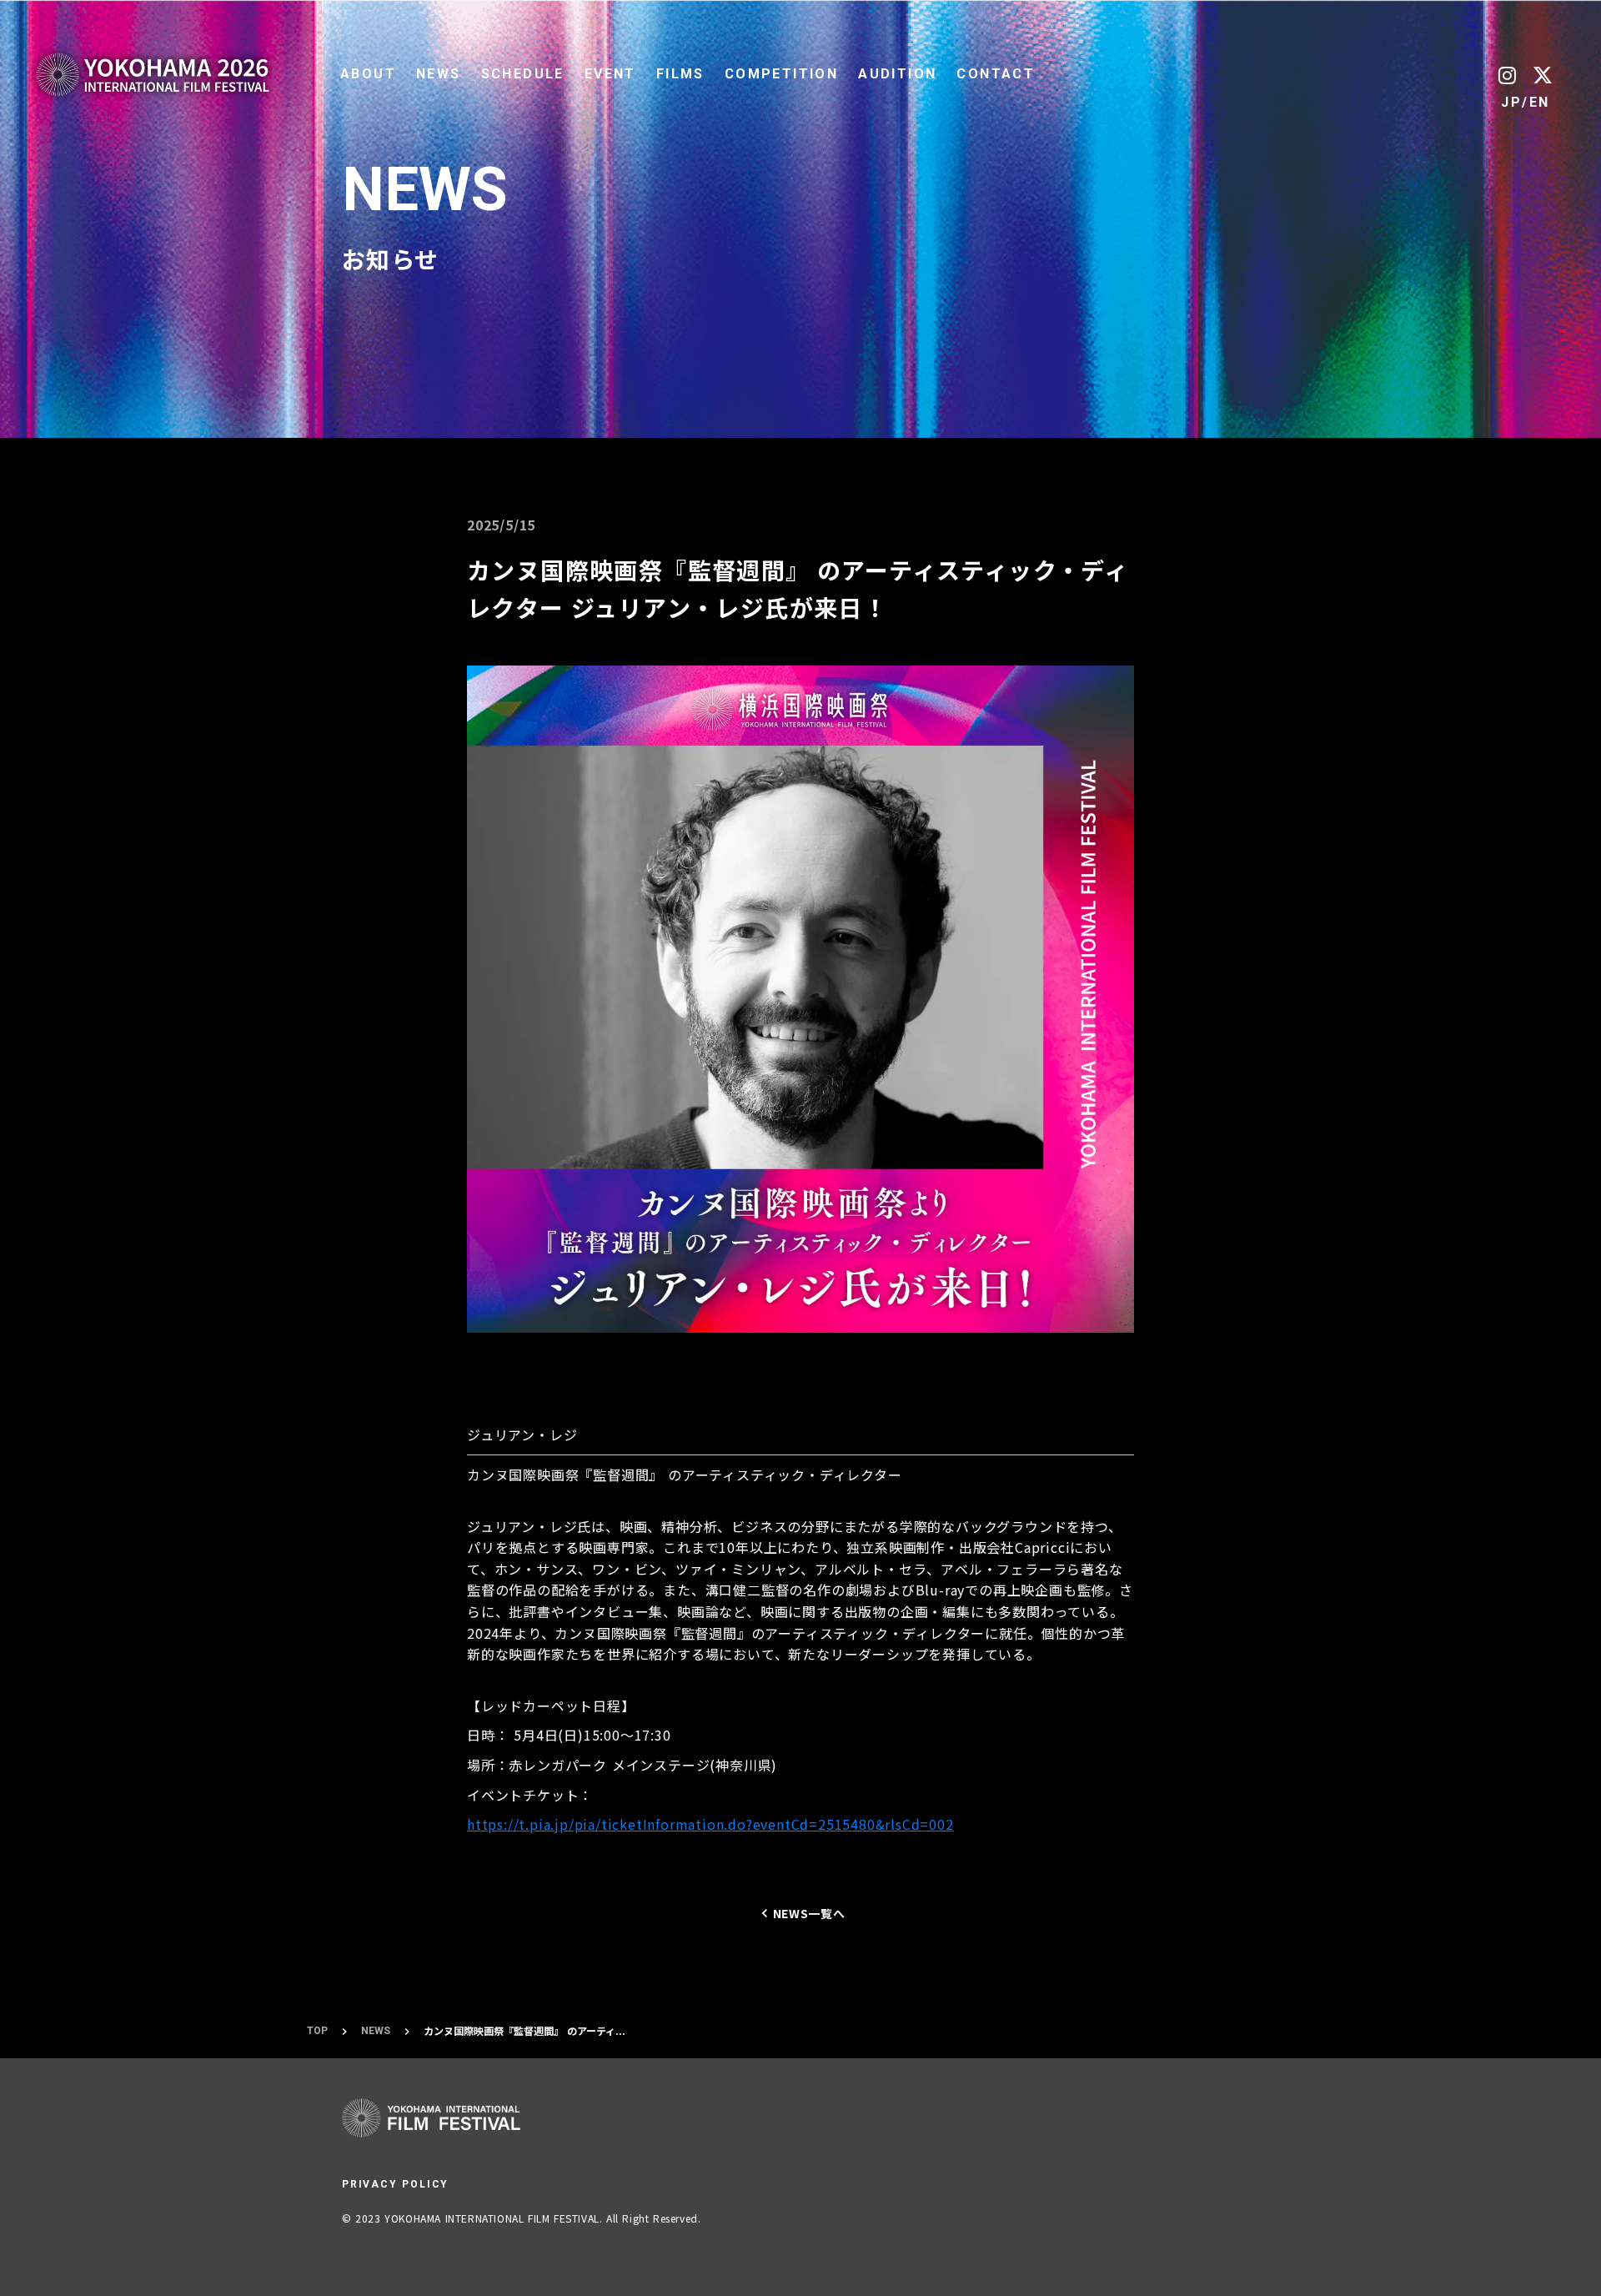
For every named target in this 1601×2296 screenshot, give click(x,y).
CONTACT (996, 74)
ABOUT (368, 74)
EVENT (610, 74)
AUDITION (897, 74)
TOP (317, 2031)
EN (1540, 102)
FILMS (680, 74)
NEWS (439, 74)
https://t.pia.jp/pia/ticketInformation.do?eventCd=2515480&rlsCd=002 (710, 1824)
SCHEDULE (523, 74)
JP (1511, 102)
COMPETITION (781, 74)
